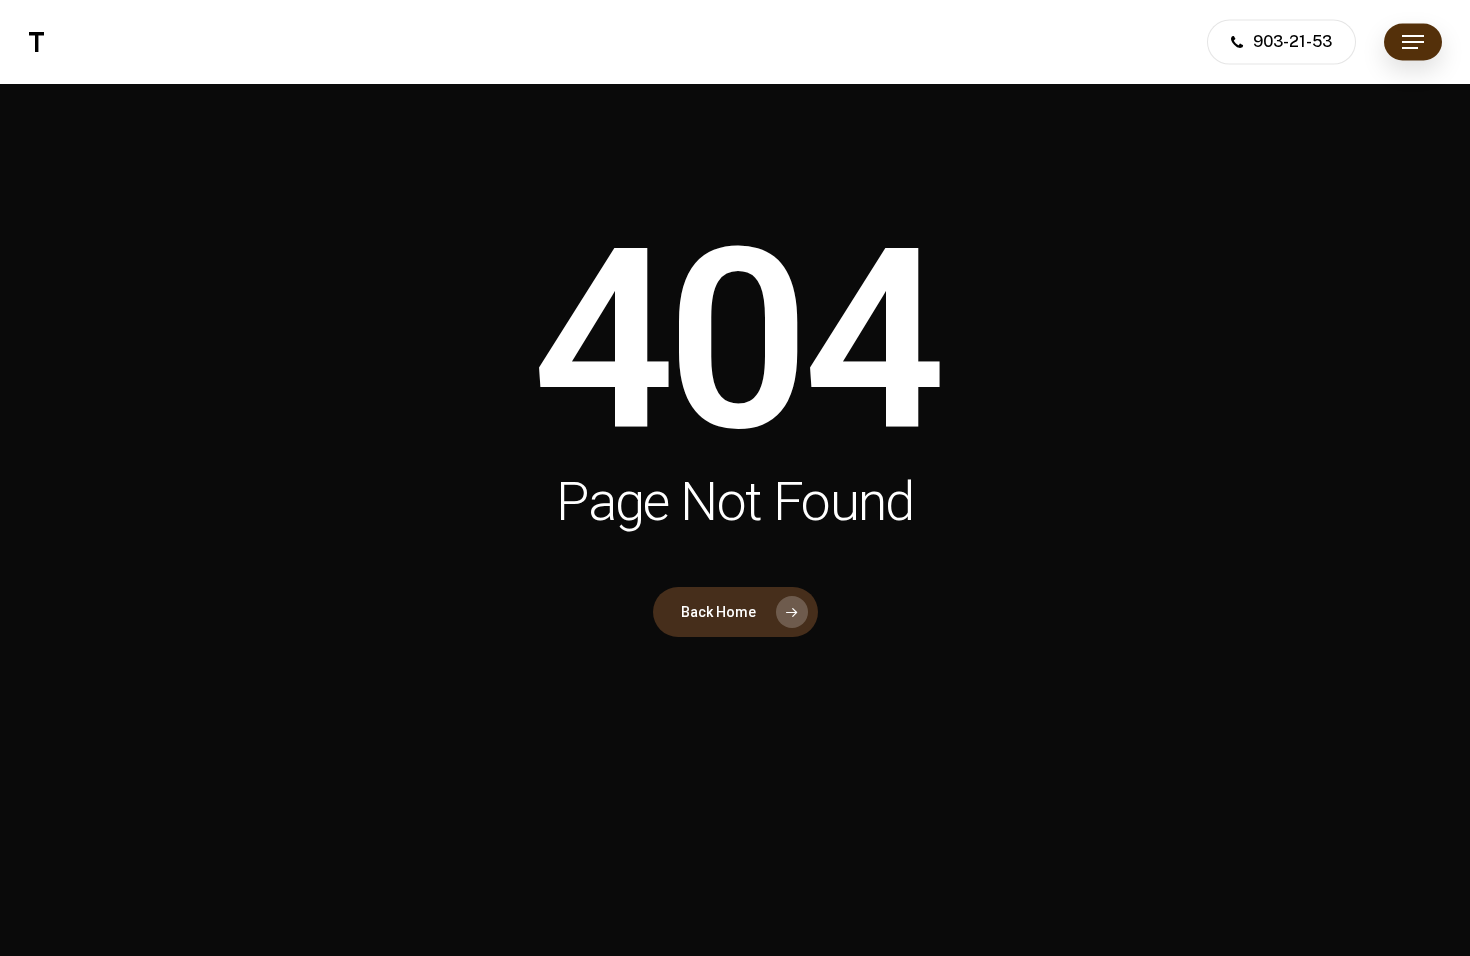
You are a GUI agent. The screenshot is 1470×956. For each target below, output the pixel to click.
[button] (1413, 42)
